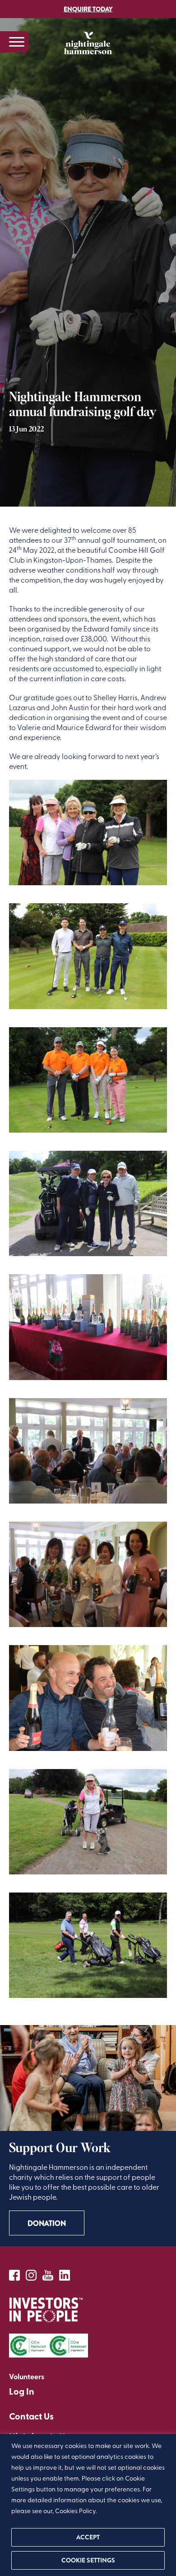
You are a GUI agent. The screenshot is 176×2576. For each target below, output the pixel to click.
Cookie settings (88, 2560)
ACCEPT (88, 2537)
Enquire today (88, 9)
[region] (88, 2505)
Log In (22, 2391)
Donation (47, 2223)
